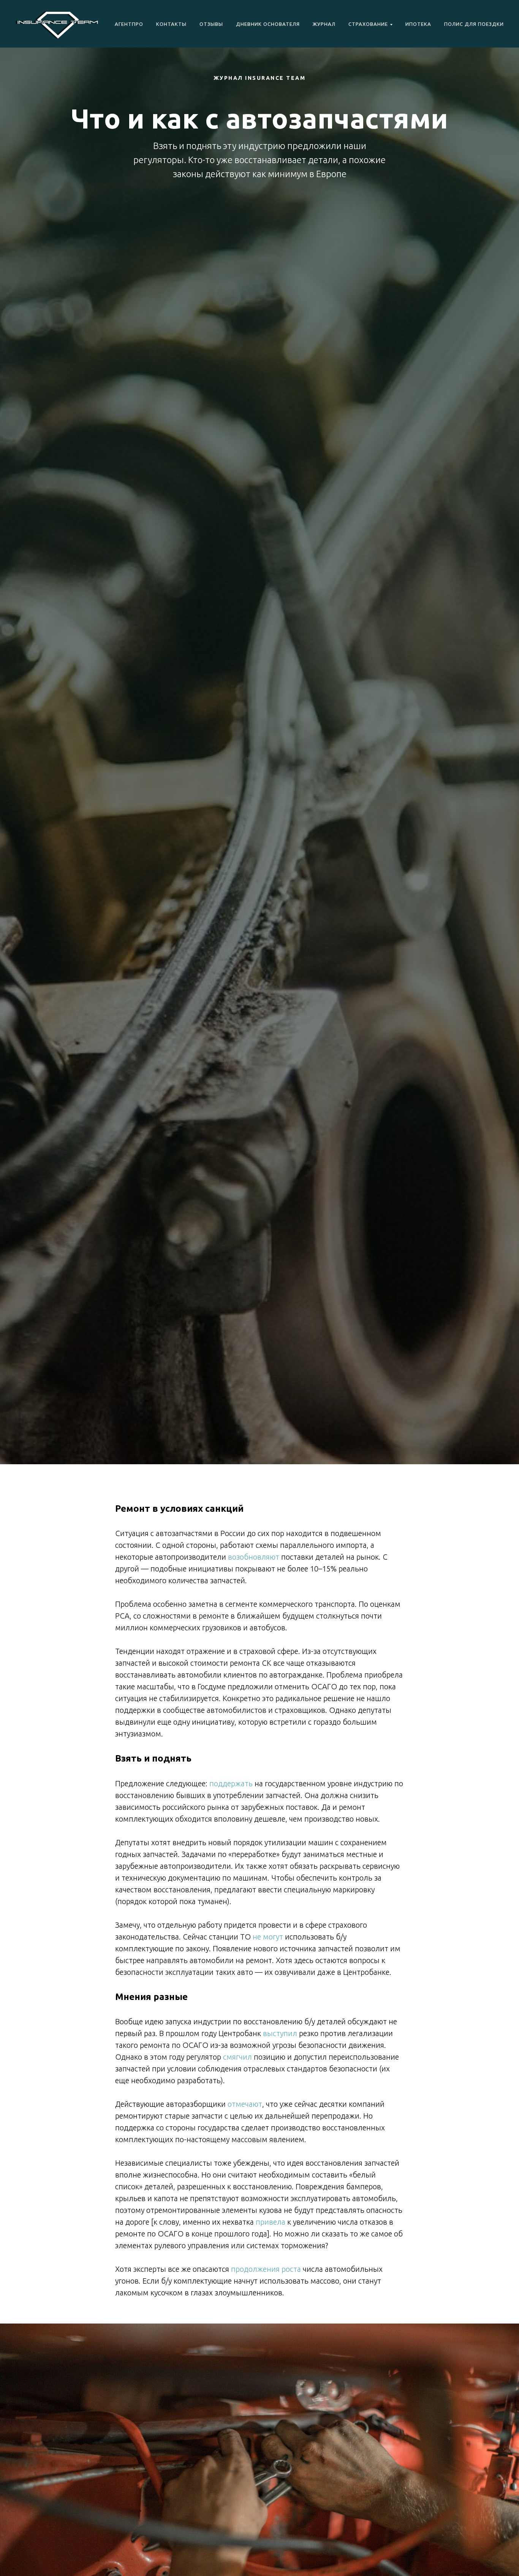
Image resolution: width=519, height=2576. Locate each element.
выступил (280, 2033)
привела (271, 2222)
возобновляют (254, 1557)
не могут (268, 1937)
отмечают (245, 2104)
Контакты (171, 24)
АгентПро (129, 24)
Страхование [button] (368, 24)
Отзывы (211, 24)
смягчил (237, 2057)
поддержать (231, 1783)
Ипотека (418, 24)
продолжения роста (266, 2269)
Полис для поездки (474, 24)
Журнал (324, 24)
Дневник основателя (268, 24)
